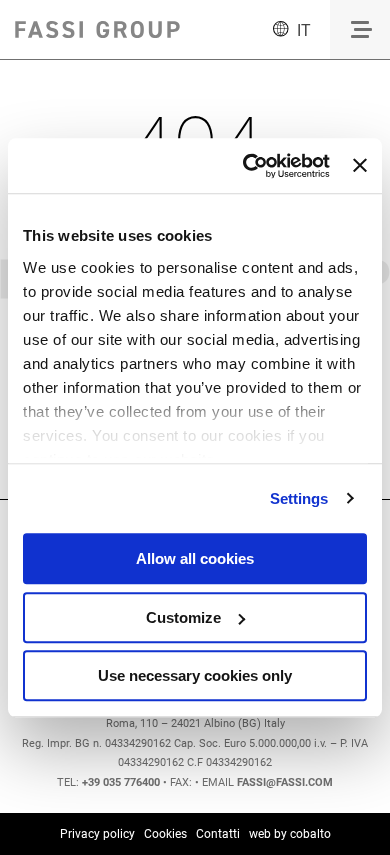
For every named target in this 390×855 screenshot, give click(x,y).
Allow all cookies (195, 558)
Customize (183, 617)
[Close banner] (360, 166)
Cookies (165, 834)
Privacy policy (97, 834)
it (304, 30)
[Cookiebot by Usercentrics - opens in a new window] (248, 166)
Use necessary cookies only (195, 675)
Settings (299, 498)
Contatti (218, 834)
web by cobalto (290, 834)
